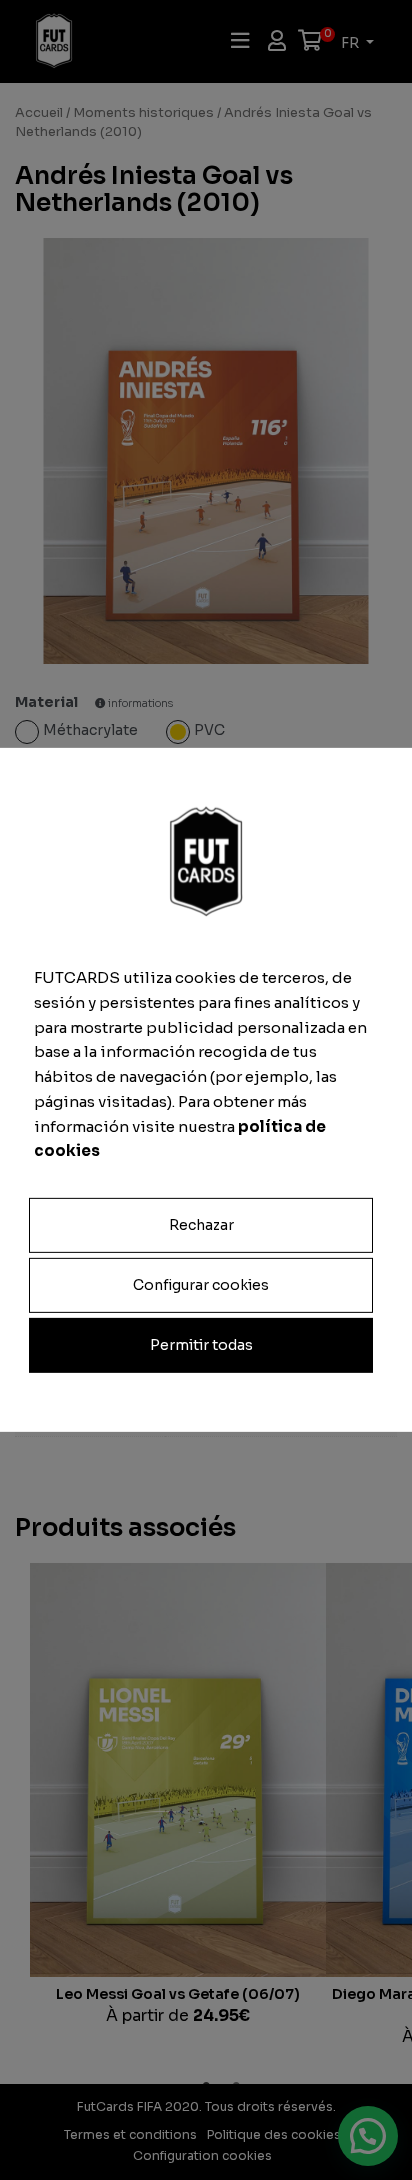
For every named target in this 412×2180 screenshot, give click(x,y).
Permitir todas (201, 1345)
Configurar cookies (201, 1285)
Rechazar (201, 1225)
